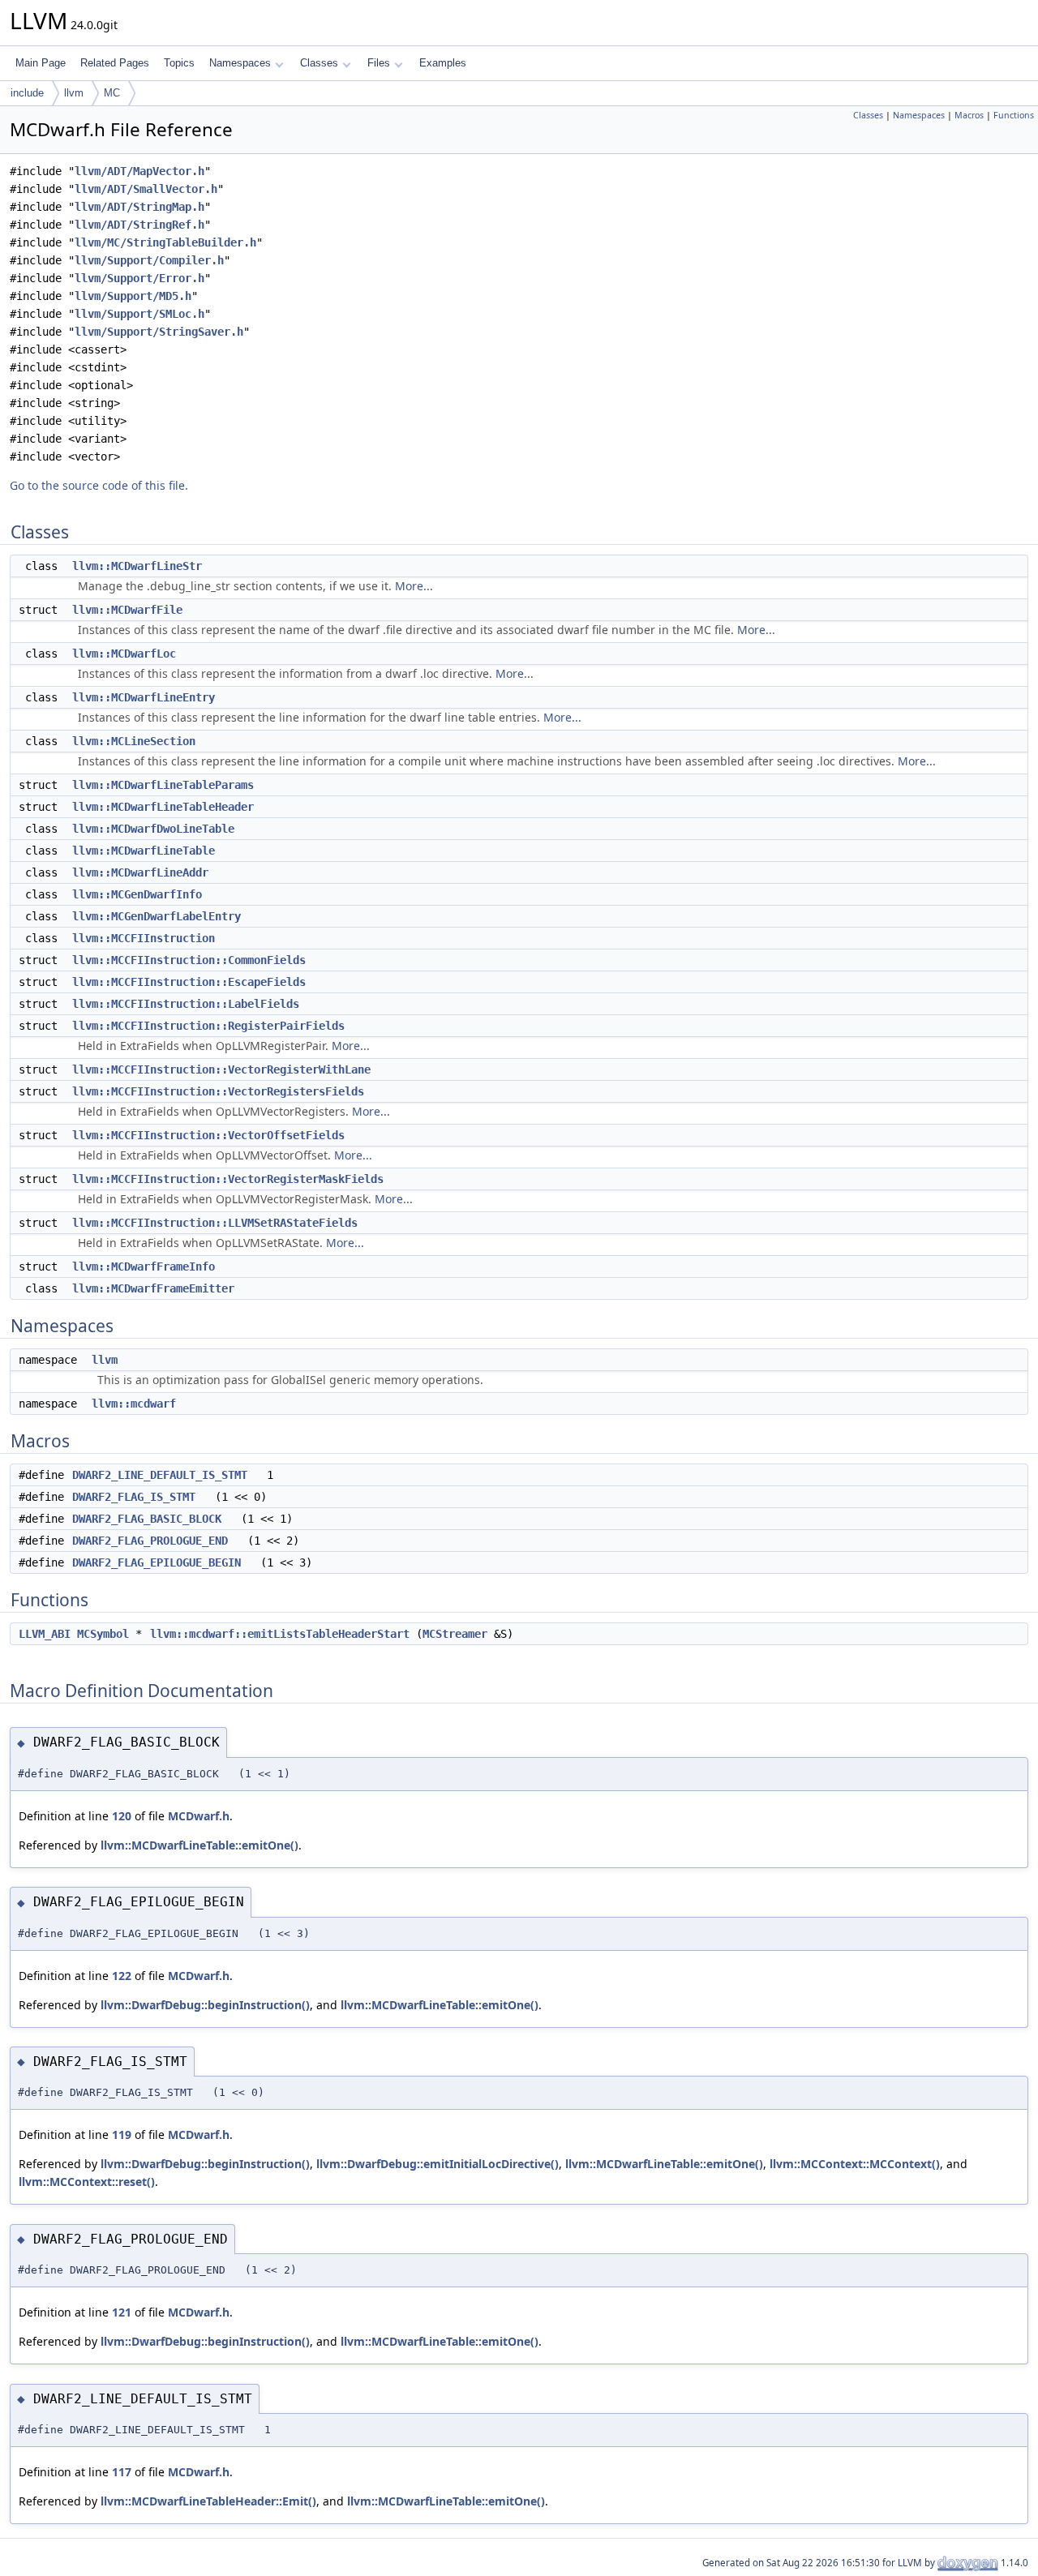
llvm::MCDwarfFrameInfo (144, 1267)
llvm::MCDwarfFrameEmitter (153, 1288)
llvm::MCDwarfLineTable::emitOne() (199, 1845)
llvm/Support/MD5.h (133, 296)
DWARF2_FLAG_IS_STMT (134, 1497)
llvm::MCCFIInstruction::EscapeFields (189, 982)
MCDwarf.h (199, 1816)
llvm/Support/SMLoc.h (139, 314)
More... (414, 586)
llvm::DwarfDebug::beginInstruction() (205, 2005)
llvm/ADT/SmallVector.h (146, 189)
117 (122, 2472)
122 (122, 1976)
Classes (319, 63)
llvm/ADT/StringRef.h (139, 225)
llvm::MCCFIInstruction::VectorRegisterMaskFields (228, 1179)
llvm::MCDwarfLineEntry (144, 697)
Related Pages (115, 63)
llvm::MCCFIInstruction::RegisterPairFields (208, 1026)
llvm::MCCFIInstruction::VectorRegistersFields (218, 1091)
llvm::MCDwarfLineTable (144, 851)
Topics (179, 63)
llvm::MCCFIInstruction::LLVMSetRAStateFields (215, 1223)
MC (112, 93)
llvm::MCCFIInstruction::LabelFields (186, 1004)
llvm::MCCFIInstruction (144, 938)
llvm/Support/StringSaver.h (159, 332)
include (27, 93)
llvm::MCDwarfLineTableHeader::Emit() (208, 2501)
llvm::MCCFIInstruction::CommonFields (189, 960)
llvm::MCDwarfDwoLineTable (153, 829)
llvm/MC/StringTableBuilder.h (165, 242)
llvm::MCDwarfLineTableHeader (163, 807)
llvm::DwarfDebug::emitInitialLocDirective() (438, 2164)
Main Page (41, 63)
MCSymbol (103, 1634)
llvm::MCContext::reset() (87, 2182)
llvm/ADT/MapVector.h (139, 171)
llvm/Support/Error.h (139, 278)
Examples (443, 63)
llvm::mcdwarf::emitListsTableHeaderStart (280, 1634)
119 (122, 2135)
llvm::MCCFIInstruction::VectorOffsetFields (208, 1135)
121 (122, 2312)
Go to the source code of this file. (99, 485)
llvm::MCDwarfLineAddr (140, 872)
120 (122, 1816)
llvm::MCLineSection (134, 741)
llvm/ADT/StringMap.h (139, 207)
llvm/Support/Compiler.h (149, 260)
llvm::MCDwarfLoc (124, 654)
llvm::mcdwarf (134, 1404)
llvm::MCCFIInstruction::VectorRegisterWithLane (221, 1069)
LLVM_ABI (45, 1634)
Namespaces (240, 63)
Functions (1014, 115)
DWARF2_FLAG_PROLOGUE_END (150, 1541)
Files (379, 63)
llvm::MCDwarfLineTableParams (163, 785)
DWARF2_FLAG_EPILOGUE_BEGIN (157, 1562)
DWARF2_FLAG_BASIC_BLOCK (147, 1519)
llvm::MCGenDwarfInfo (137, 894)
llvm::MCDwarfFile (127, 610)
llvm (74, 93)
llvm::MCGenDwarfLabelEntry (157, 916)
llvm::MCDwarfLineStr (137, 566)
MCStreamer (455, 1634)
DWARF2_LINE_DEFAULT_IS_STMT (160, 1475)
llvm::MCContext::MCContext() (855, 2164)
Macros (969, 115)
